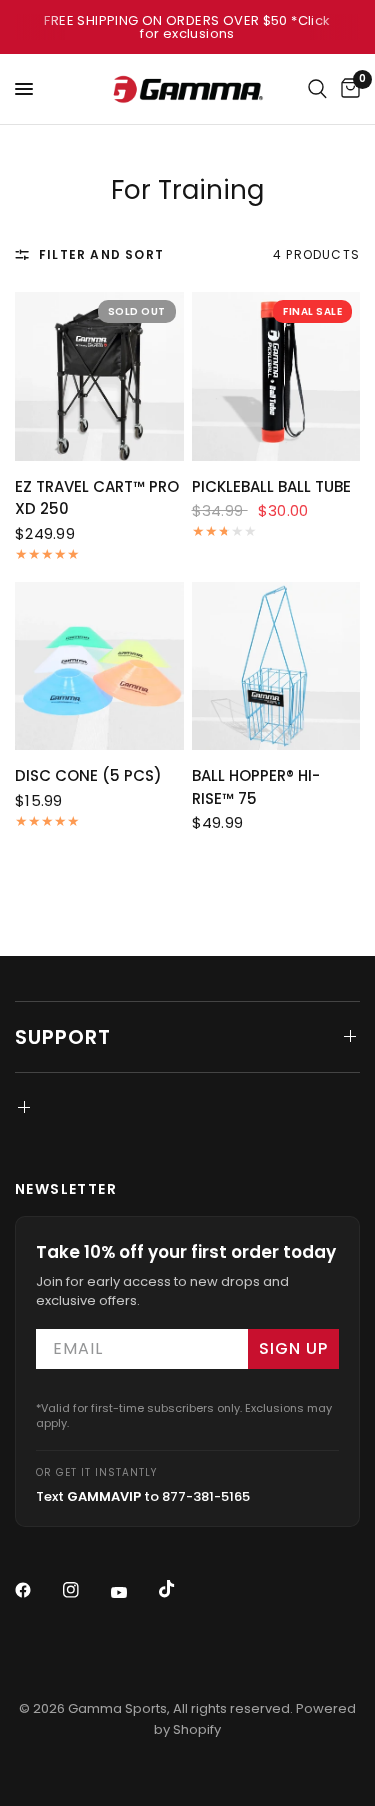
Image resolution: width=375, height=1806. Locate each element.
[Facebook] (37, 1590)
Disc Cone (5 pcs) (88, 775)
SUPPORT (63, 1037)
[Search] (317, 89)
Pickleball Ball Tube (271, 486)
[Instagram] (85, 1590)
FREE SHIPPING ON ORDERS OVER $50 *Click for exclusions (187, 27)
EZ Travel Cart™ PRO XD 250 (97, 498)
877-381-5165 (206, 1496)
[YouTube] (133, 1592)
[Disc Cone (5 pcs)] (99, 666)
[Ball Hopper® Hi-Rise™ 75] (276, 666)
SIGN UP (293, 1348)
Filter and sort (101, 254)
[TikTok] (181, 1589)
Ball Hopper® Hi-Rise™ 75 (256, 787)
